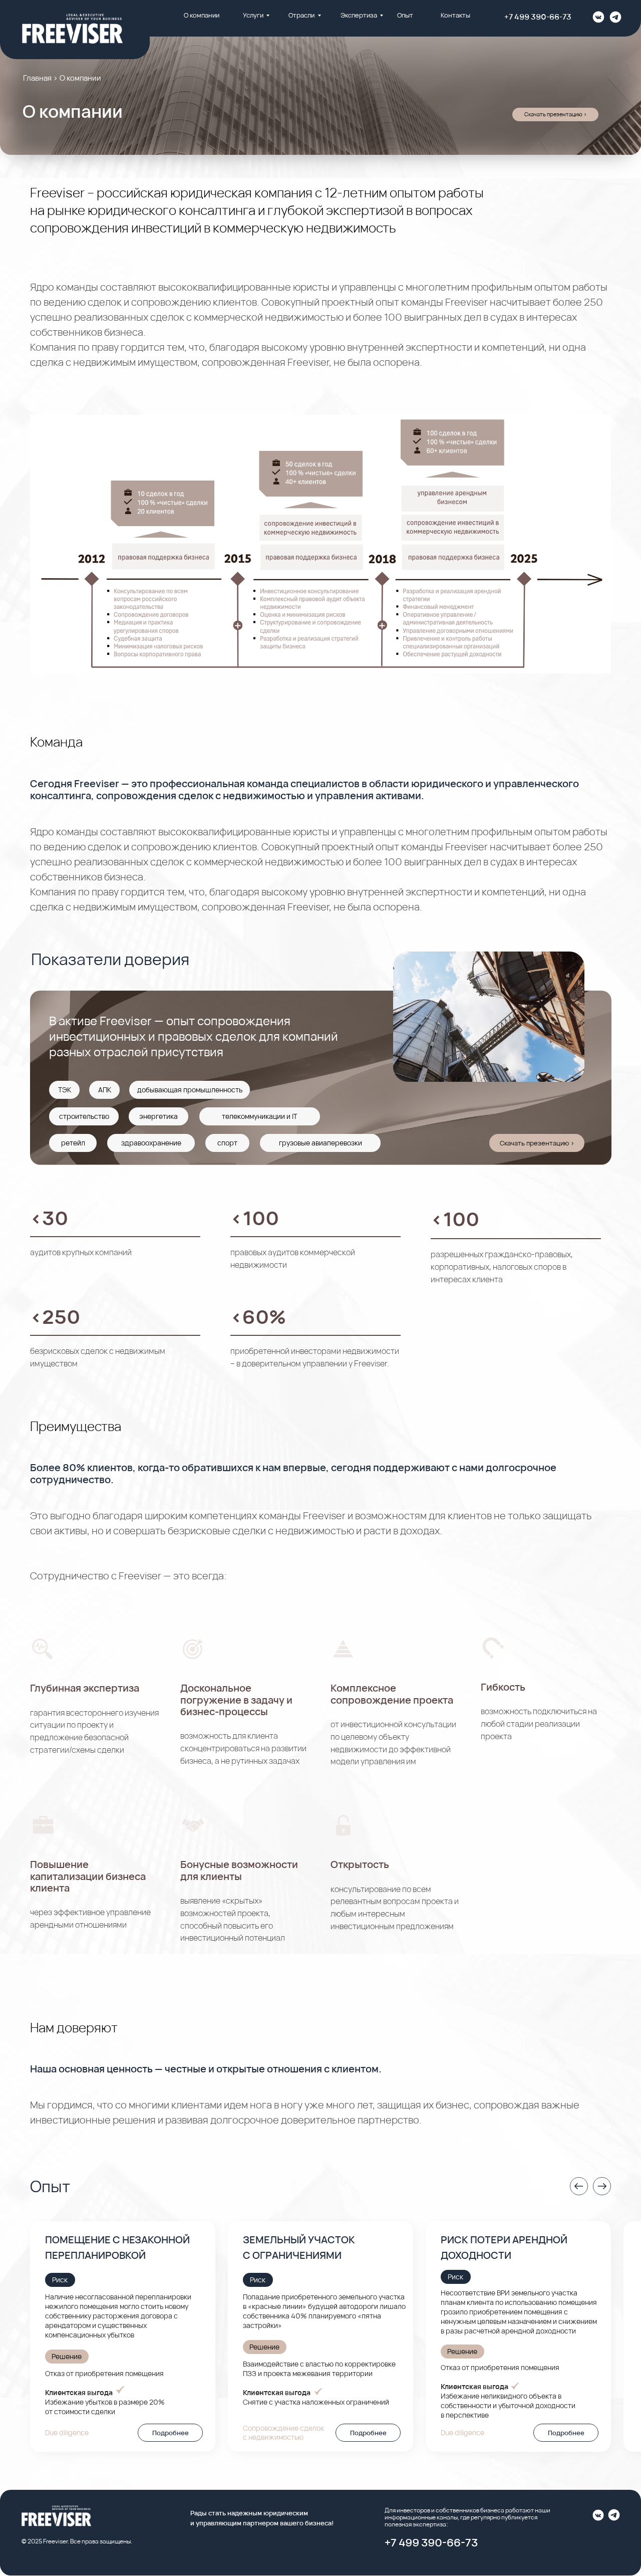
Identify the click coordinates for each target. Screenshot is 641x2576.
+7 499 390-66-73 (538, 17)
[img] (598, 17)
